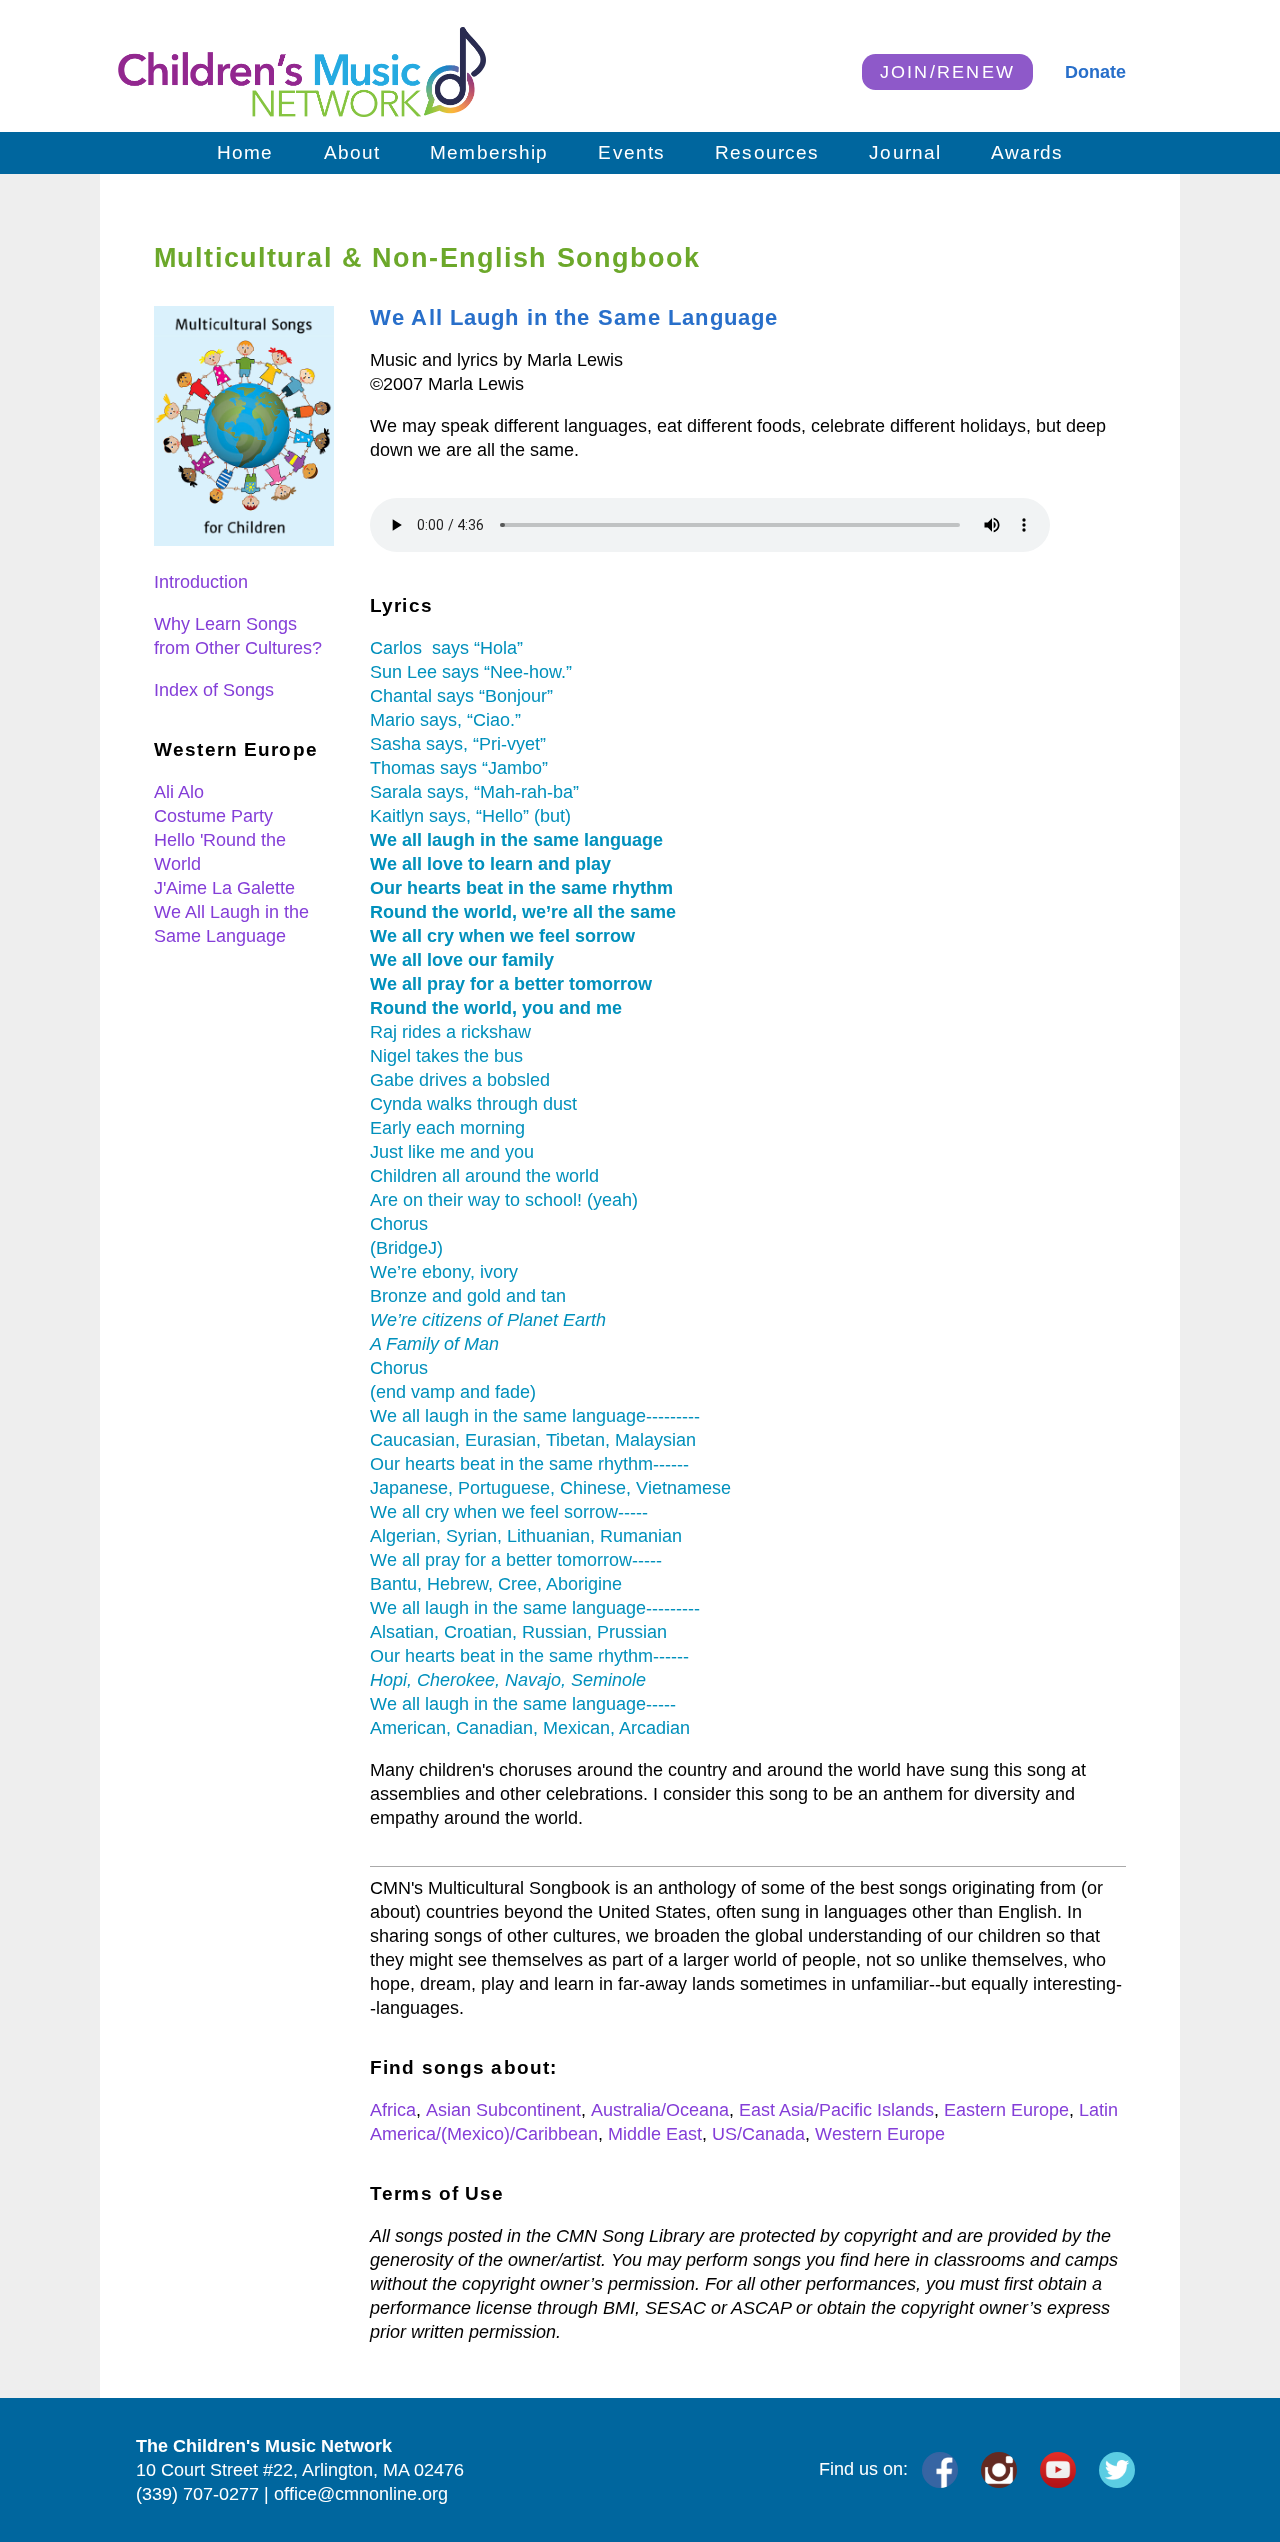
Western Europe (880, 2134)
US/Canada (758, 2134)
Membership (489, 152)
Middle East (655, 2134)
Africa (393, 2110)
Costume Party (213, 816)
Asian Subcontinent (503, 2110)
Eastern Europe (1006, 2110)
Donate (1095, 72)
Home (245, 152)
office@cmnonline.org (361, 2494)
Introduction (201, 582)
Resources (767, 152)
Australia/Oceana (660, 2110)
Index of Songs (214, 690)
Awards (1027, 152)
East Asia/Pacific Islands (836, 2110)
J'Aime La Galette (224, 888)
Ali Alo (179, 792)
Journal (905, 152)
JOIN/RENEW (948, 72)
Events (631, 152)
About (352, 152)
